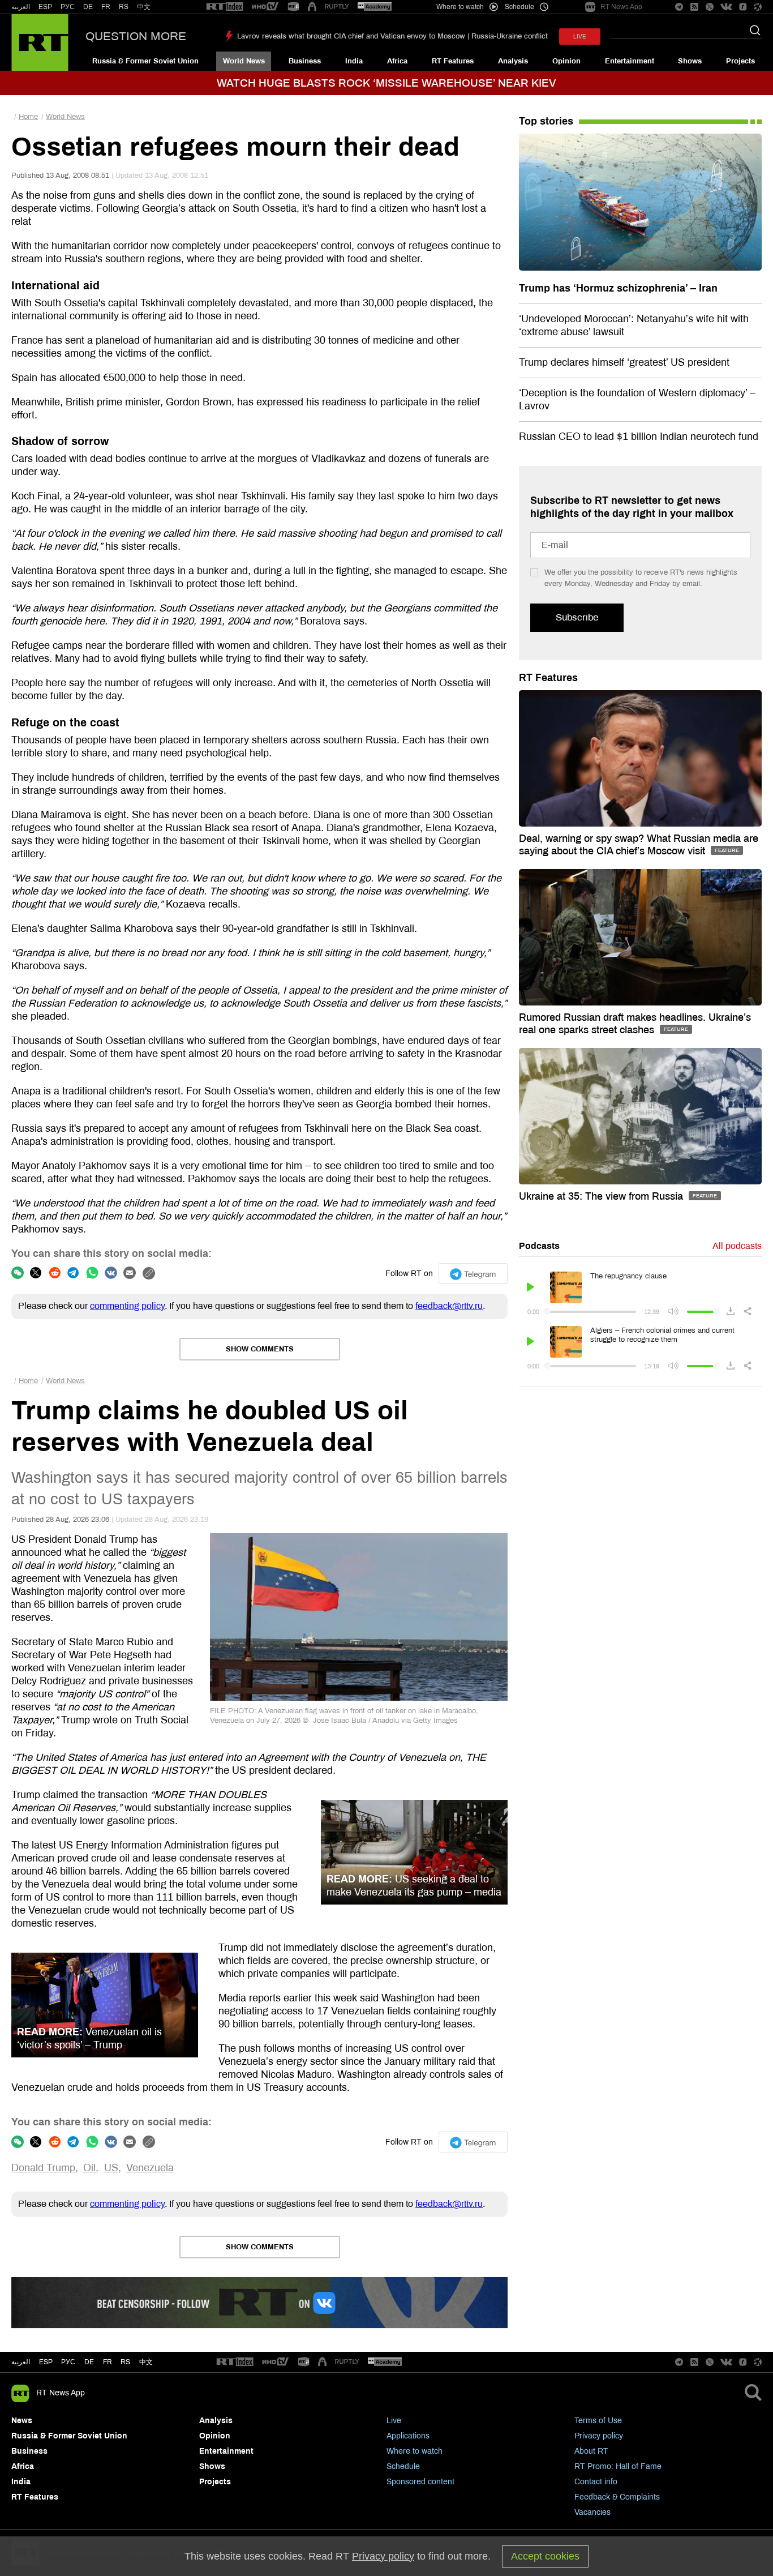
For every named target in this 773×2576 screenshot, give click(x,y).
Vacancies (592, 2512)
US (111, 2168)
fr (108, 2362)
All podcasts (737, 1246)
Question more (136, 36)
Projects (740, 61)
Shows (690, 61)
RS (124, 7)
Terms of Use (598, 2421)
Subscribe (577, 617)
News (22, 2421)
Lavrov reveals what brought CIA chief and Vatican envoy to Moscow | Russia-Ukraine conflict (392, 36)
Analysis (513, 61)
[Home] (40, 42)
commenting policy (127, 1306)
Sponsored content (420, 2482)
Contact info (596, 2482)
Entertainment (630, 61)
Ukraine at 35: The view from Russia (602, 1196)
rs (125, 2362)
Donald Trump (43, 2168)
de (89, 2362)
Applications (408, 2436)
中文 (144, 7)
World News (244, 61)
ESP (45, 7)
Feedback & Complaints (617, 2497)
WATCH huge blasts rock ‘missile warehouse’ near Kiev (386, 83)
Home (28, 117)
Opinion (566, 61)
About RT (591, 2451)
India (354, 61)
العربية (21, 7)
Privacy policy (599, 2436)
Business (305, 61)
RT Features (453, 61)
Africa (397, 61)
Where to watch (415, 2451)
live (580, 37)
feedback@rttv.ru (449, 1306)
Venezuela (150, 2168)
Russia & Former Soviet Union (145, 61)
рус (68, 2362)
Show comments (260, 1349)
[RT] (225, 7)
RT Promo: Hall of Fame (618, 2466)
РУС (68, 7)
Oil (89, 2168)
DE (88, 7)
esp (46, 2362)
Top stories (546, 121)
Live (394, 2421)
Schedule (403, 2466)
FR (106, 7)
